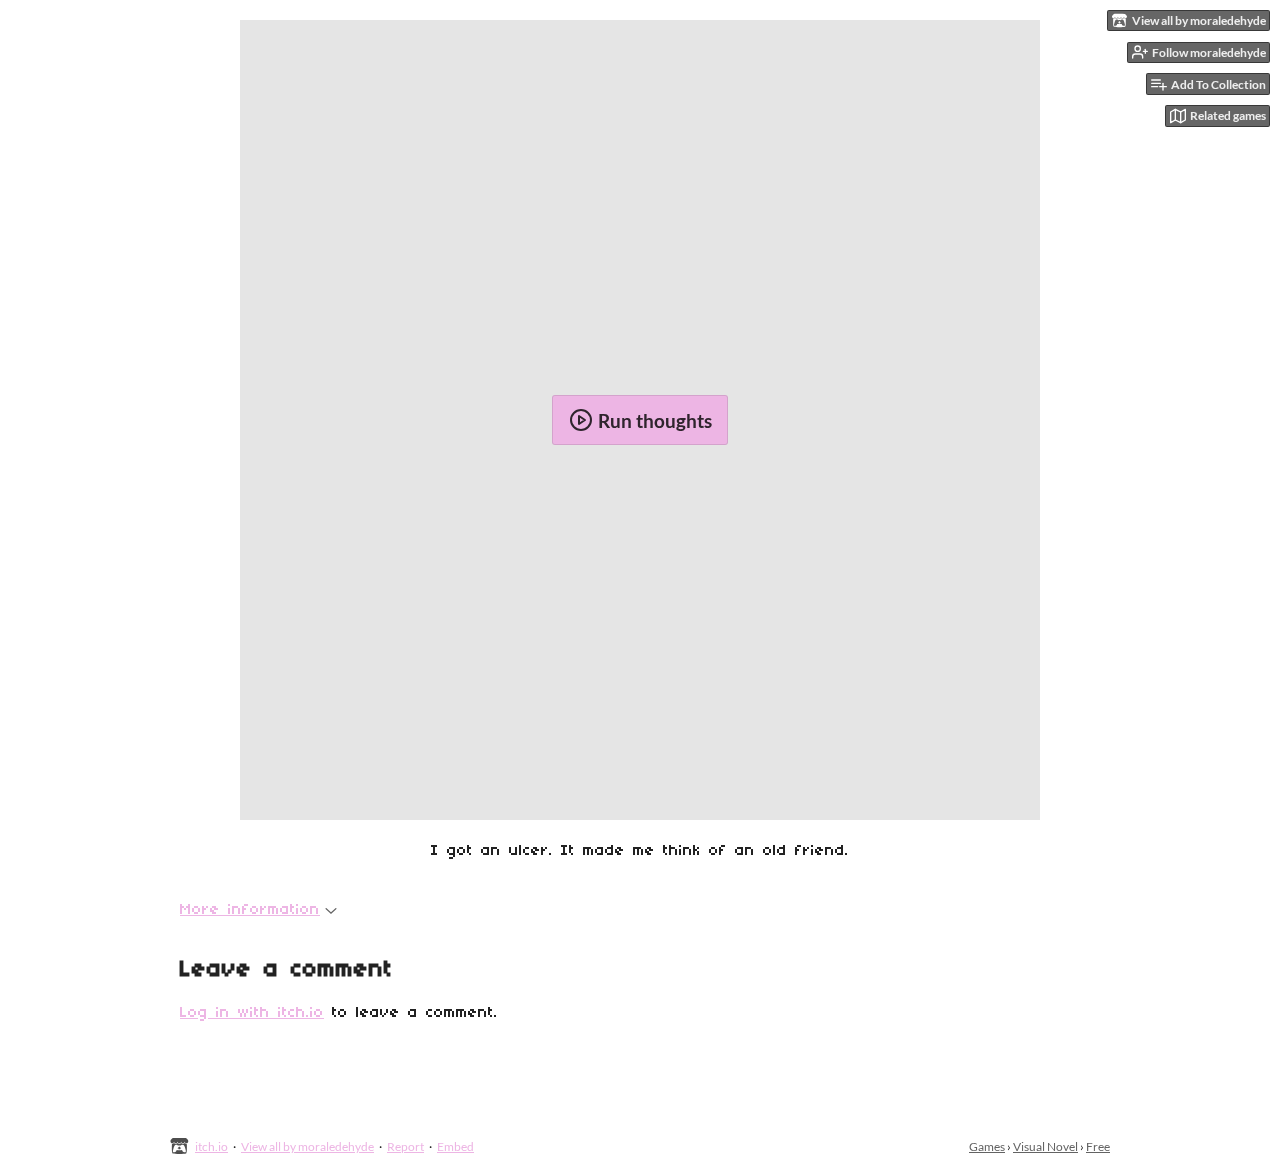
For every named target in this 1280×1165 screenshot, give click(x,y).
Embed (455, 1146)
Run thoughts (655, 420)
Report (405, 1146)
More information (250, 910)
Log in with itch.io (252, 1013)
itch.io (211, 1146)
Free (1098, 1146)
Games (987, 1146)
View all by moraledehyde (307, 1146)
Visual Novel (1045, 1146)
